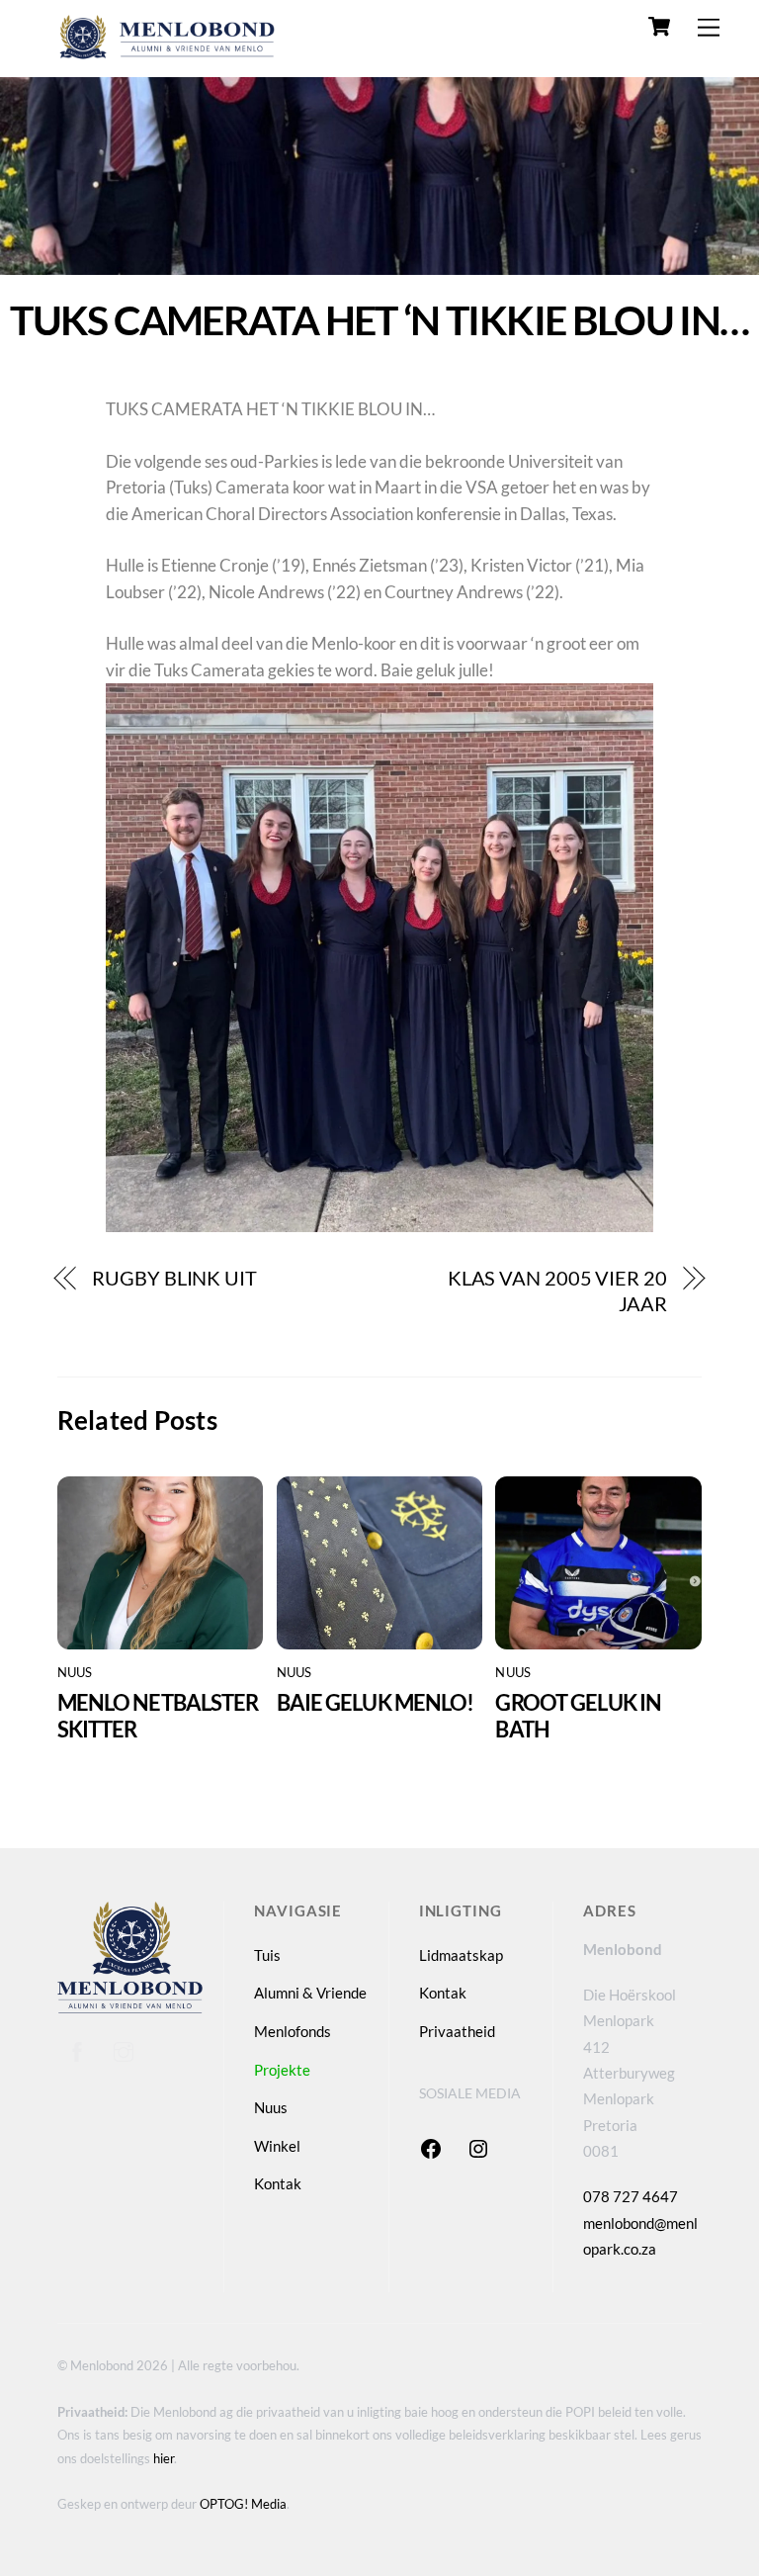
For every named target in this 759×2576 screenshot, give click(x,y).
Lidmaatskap (461, 1955)
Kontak (278, 2183)
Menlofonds (293, 2031)
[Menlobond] (166, 53)
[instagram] (124, 2048)
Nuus (75, 1672)
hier (164, 2458)
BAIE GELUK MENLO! (376, 1702)
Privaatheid (457, 2031)
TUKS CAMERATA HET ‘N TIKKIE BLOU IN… (379, 320)
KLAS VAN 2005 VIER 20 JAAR (557, 1291)
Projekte (282, 2070)
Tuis (267, 1955)
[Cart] (659, 27)
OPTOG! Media (243, 2504)
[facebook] (77, 2048)
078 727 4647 (631, 2196)
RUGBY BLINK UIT (174, 1278)
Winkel (277, 2146)
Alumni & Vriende (310, 1993)
